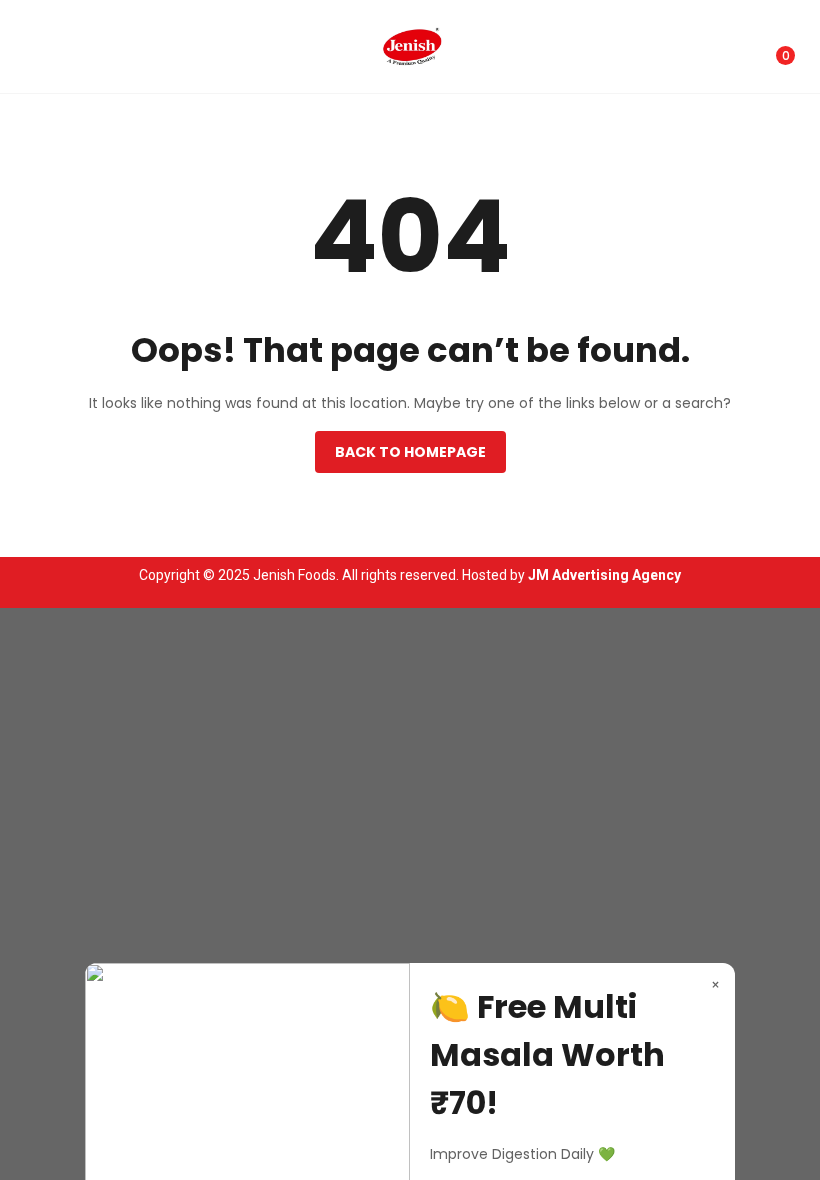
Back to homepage (410, 452)
